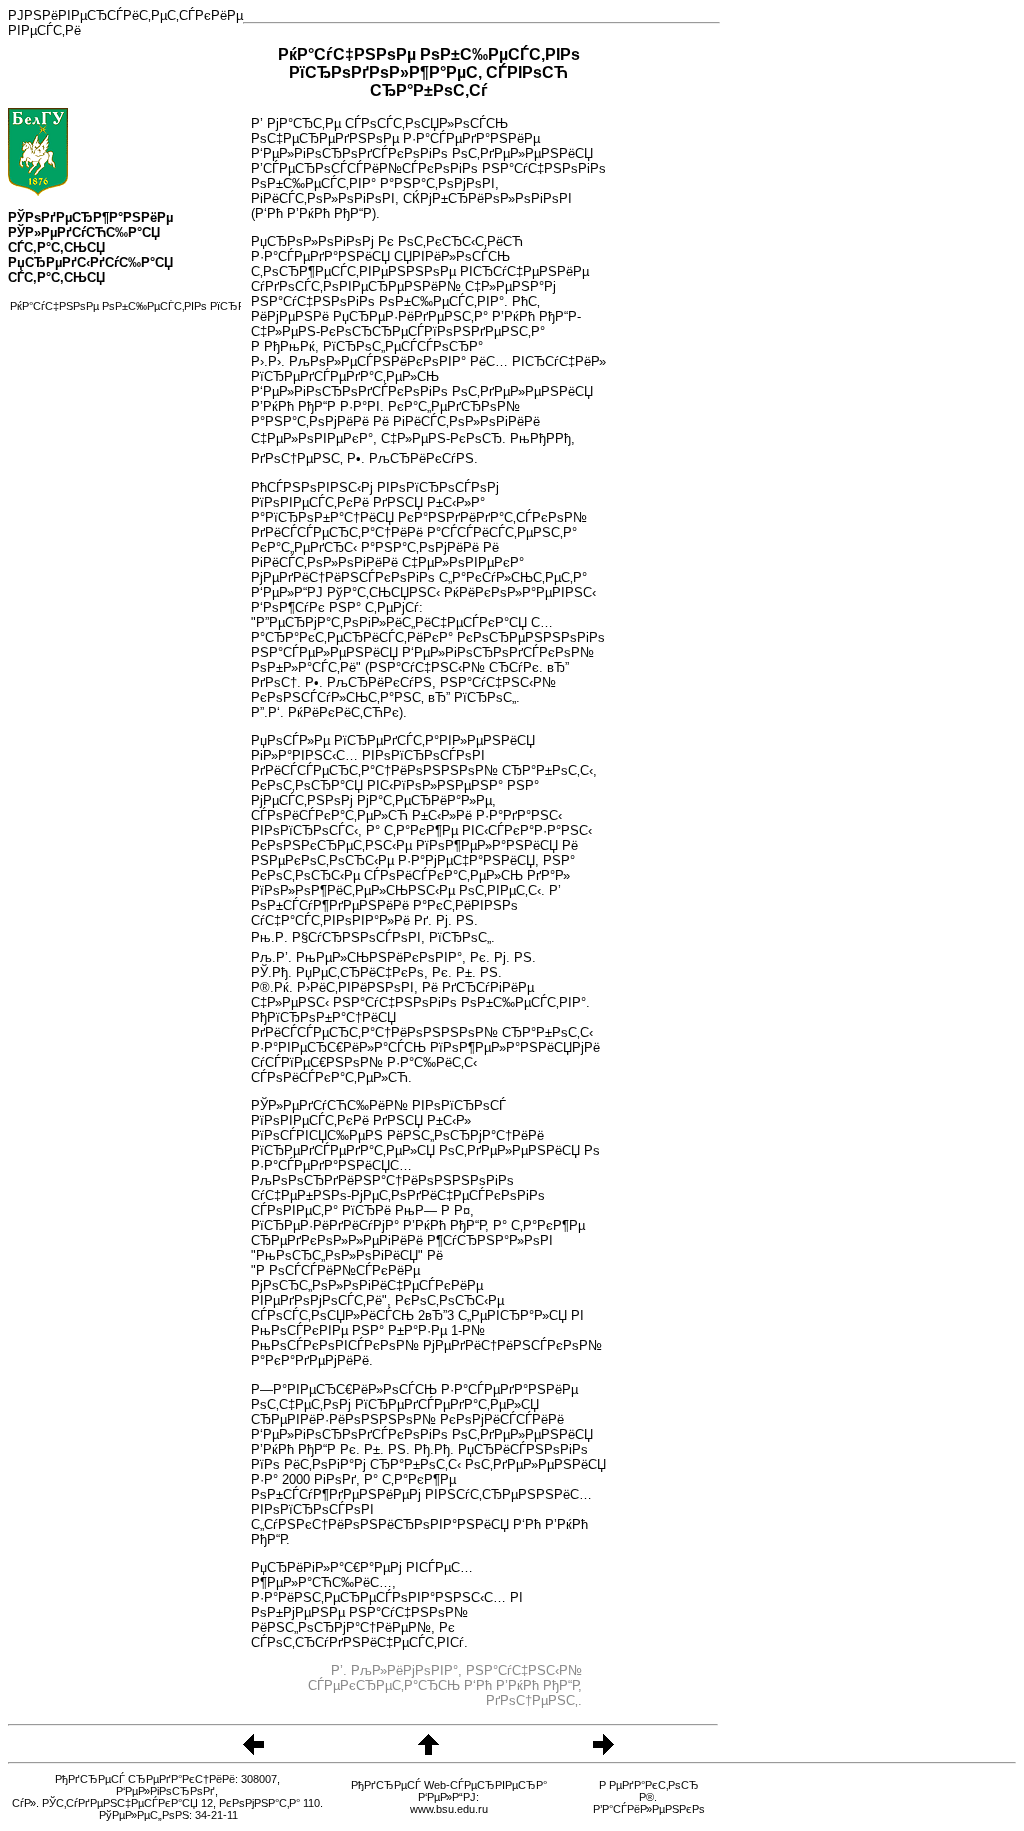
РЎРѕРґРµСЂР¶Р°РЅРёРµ (90, 217)
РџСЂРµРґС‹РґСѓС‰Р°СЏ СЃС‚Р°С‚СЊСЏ (90, 270)
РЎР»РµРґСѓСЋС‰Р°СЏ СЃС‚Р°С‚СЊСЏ (84, 240)
